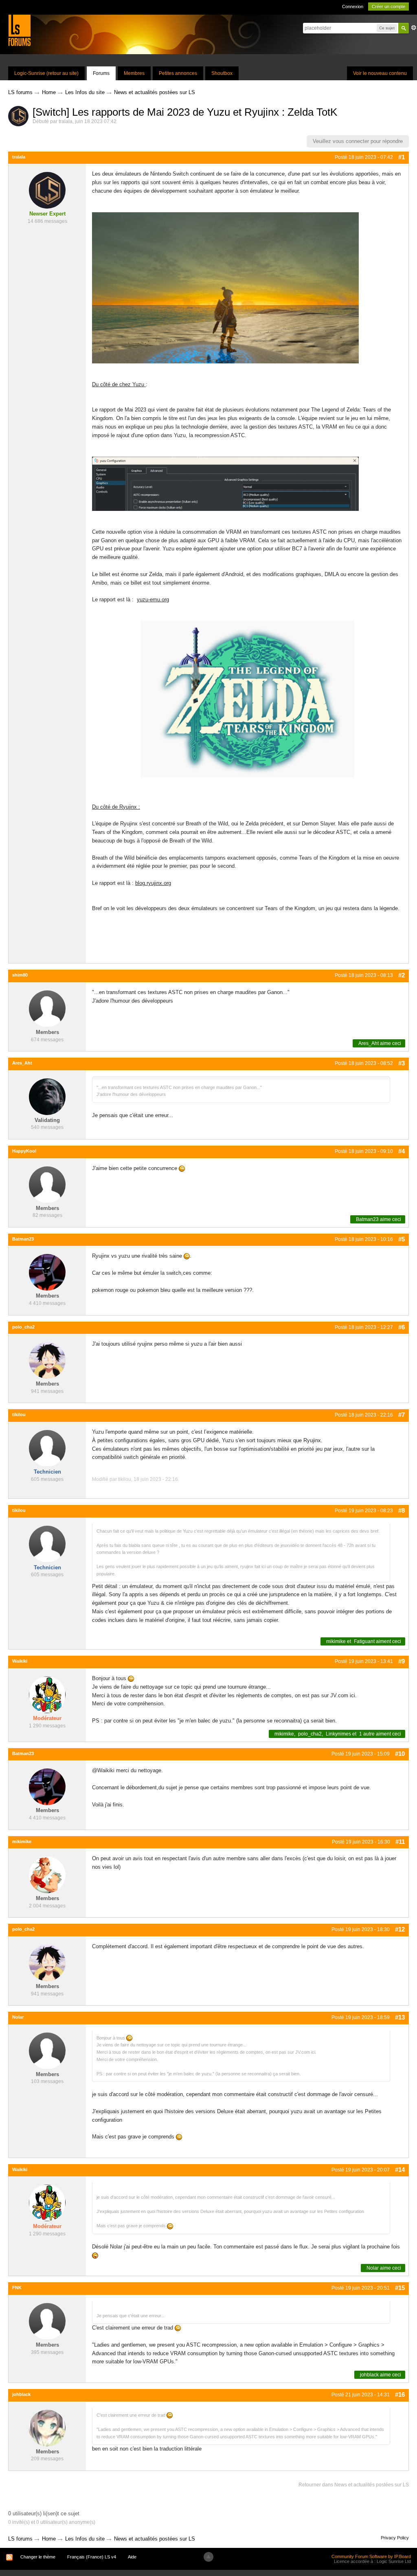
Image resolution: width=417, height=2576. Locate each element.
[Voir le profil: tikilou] (47, 1448)
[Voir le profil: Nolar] (47, 2050)
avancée (414, 28)
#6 (402, 1327)
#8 (402, 1510)
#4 (402, 1151)
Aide (132, 2557)
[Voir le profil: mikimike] (47, 1875)
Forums (101, 73)
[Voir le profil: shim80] (47, 1008)
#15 (400, 2288)
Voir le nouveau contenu (380, 73)
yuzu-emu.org (153, 599)
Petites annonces (178, 73)
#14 (400, 2170)
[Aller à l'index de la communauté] (19, 30)
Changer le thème (38, 2557)
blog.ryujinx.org (153, 883)
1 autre (367, 1734)
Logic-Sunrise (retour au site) (46, 73)
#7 (402, 1415)
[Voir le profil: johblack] (47, 2428)
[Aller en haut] (208, 2557)
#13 (400, 2017)
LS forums (20, 2539)
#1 (402, 157)
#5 (402, 1239)
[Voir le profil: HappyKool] (47, 1184)
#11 (400, 1842)
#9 (402, 1661)
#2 (402, 975)
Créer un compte (388, 7)
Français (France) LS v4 (92, 2557)
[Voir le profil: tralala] (47, 190)
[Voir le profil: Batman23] (47, 1272)
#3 (402, 1063)
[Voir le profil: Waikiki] (47, 1694)
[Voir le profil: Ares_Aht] (47, 1096)
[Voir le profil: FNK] (47, 2321)
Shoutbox (222, 73)
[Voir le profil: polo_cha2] (47, 1360)
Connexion (353, 7)
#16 (400, 2395)
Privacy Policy (395, 2538)
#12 (400, 1929)
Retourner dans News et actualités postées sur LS (354, 2485)
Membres (134, 73)
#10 (400, 1754)
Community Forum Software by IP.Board (371, 2556)
